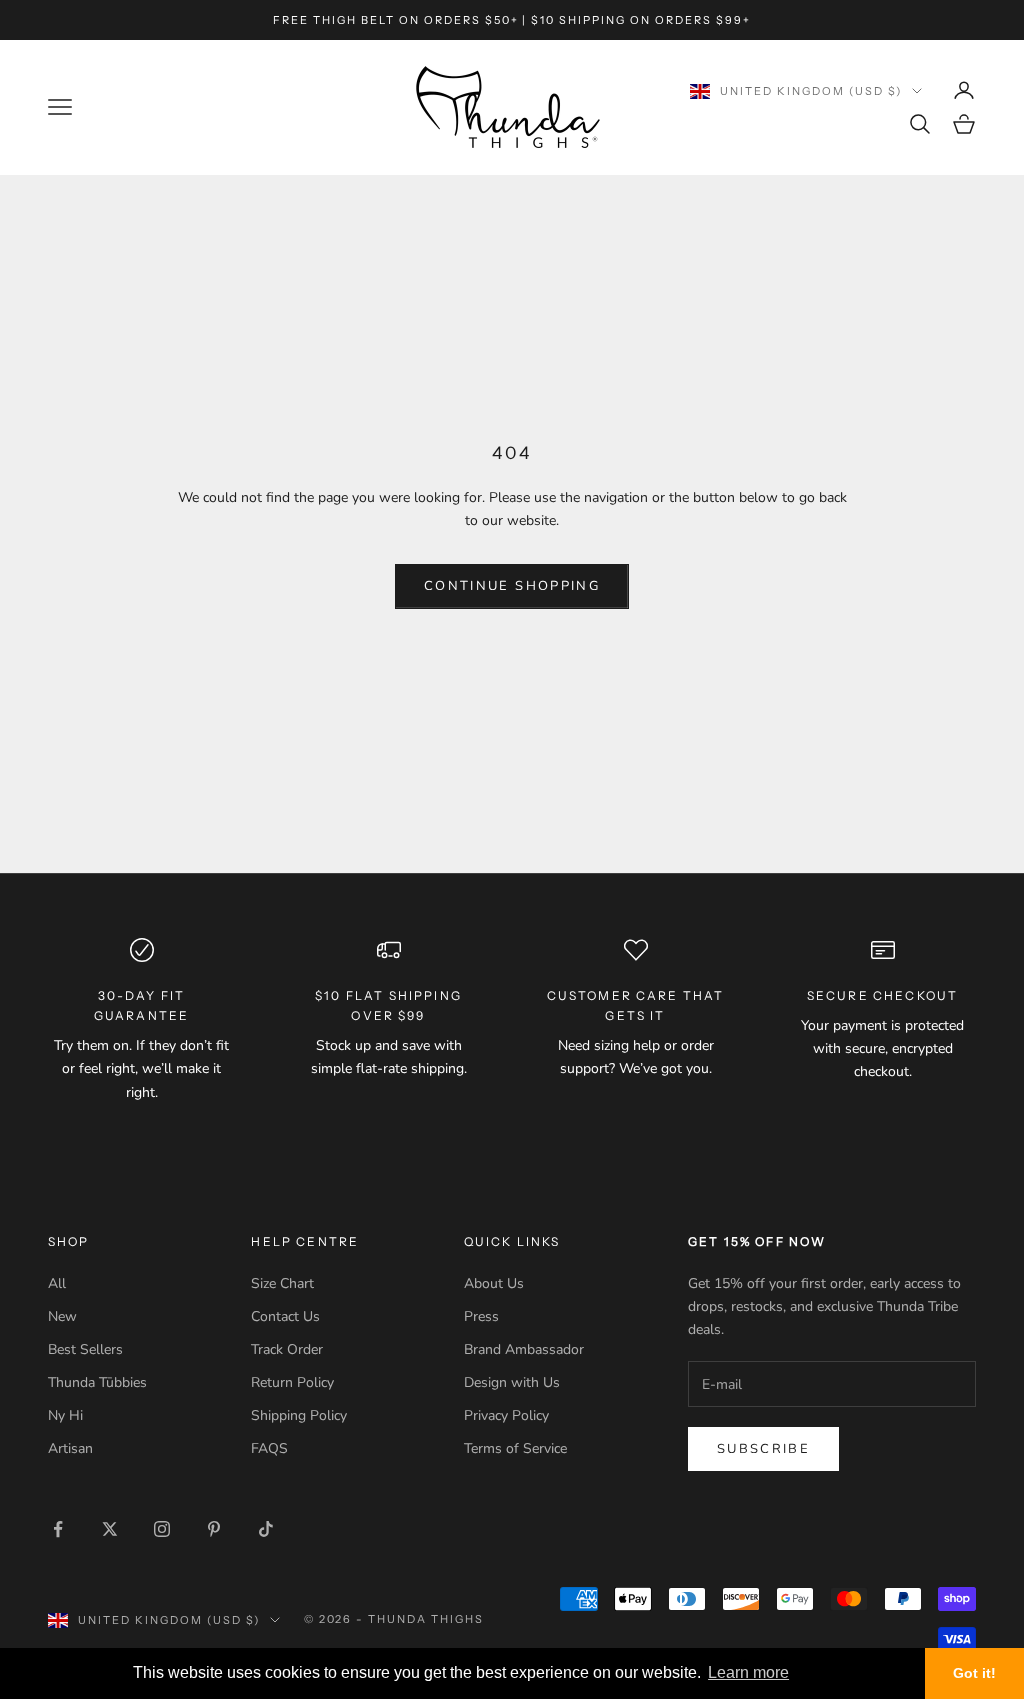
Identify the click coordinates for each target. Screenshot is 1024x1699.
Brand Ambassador (524, 1349)
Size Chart (282, 1283)
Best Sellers (85, 1349)
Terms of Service (515, 1448)
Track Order (287, 1349)
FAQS (269, 1448)
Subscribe (763, 1449)
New (62, 1316)
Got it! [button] (974, 1673)
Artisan (70, 1448)
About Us (494, 1283)
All (57, 1283)
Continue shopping (512, 586)
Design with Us (512, 1382)
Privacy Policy (506, 1415)
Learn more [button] (748, 1672)
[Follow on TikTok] (266, 1529)
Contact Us (285, 1316)
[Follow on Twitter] (110, 1529)
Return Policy (292, 1382)
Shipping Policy (299, 1415)
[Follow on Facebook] (58, 1529)
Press (481, 1316)
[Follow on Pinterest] (214, 1529)
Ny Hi (65, 1415)
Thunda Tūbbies (97, 1382)
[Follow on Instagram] (162, 1529)
